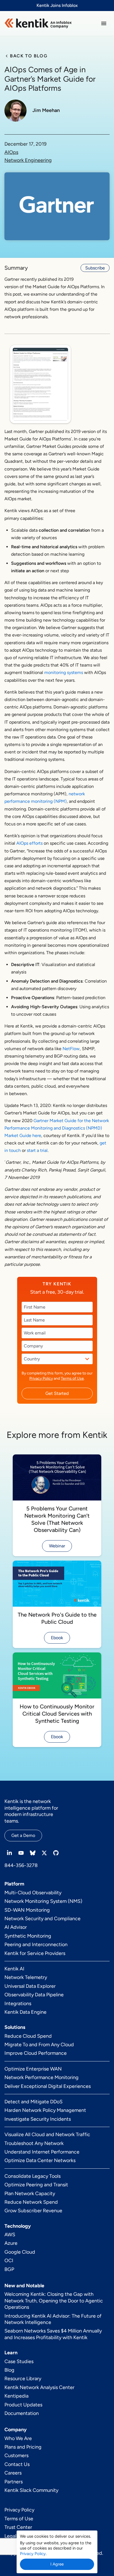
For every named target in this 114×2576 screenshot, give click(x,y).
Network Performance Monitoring (42, 2077)
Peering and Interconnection (36, 1944)
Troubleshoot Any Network (34, 2143)
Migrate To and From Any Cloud (39, 2045)
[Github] (56, 1853)
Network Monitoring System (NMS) (43, 1901)
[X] (44, 1853)
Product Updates (23, 2405)
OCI (9, 2261)
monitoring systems (64, 672)
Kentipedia (16, 2396)
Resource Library (23, 2379)
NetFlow (71, 1049)
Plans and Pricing (23, 2447)
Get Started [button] (57, 1393)
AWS (10, 2235)
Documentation (22, 2413)
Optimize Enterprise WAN (33, 2069)
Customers (16, 2455)
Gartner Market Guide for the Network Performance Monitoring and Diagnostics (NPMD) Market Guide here (57, 1128)
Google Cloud (20, 2252)
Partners (14, 2482)
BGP (9, 2269)
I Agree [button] (57, 2564)
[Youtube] (21, 1853)
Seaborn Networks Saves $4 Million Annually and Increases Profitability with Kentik (53, 2334)
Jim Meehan (46, 110)
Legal (10, 2536)
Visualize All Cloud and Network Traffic (47, 2134)
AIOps (11, 152)
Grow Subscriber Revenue (33, 2211)
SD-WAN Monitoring (27, 1910)
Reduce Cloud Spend (28, 2036)
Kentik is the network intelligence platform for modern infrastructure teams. (31, 1811)
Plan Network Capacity (30, 2194)
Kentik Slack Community (31, 2490)
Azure (11, 2243)
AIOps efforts (29, 843)
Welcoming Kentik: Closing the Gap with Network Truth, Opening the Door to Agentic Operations (54, 2301)
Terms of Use (72, 1378)
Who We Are (18, 2438)
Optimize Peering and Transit (36, 2185)
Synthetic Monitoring (28, 1936)
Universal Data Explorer (30, 1986)
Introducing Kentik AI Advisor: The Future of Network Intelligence (53, 2319)
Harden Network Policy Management (45, 2110)
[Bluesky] (33, 1853)
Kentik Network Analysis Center (39, 2387)
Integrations (18, 2003)
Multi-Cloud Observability (33, 1893)
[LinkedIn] (9, 1853)
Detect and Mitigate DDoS (33, 2102)
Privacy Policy (41, 1378)
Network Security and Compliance (42, 1919)
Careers (13, 2473)
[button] (104, 23)
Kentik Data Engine (25, 2012)
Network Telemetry (26, 1977)
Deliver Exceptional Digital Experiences (48, 2086)
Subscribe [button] (95, 268)
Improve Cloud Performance (36, 2053)
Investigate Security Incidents (38, 2119)
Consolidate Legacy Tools (33, 2176)
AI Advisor (16, 1927)
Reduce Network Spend (31, 2202)
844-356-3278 (21, 1865)
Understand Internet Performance (42, 2152)
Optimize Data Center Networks (40, 2160)
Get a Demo (23, 1835)
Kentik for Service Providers (35, 1953)
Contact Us (17, 2464)
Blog (9, 2370)
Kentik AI (14, 1969)
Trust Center (18, 2527)
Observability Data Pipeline (34, 1995)
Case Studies (19, 2361)
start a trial (37, 1150)
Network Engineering (28, 160)
